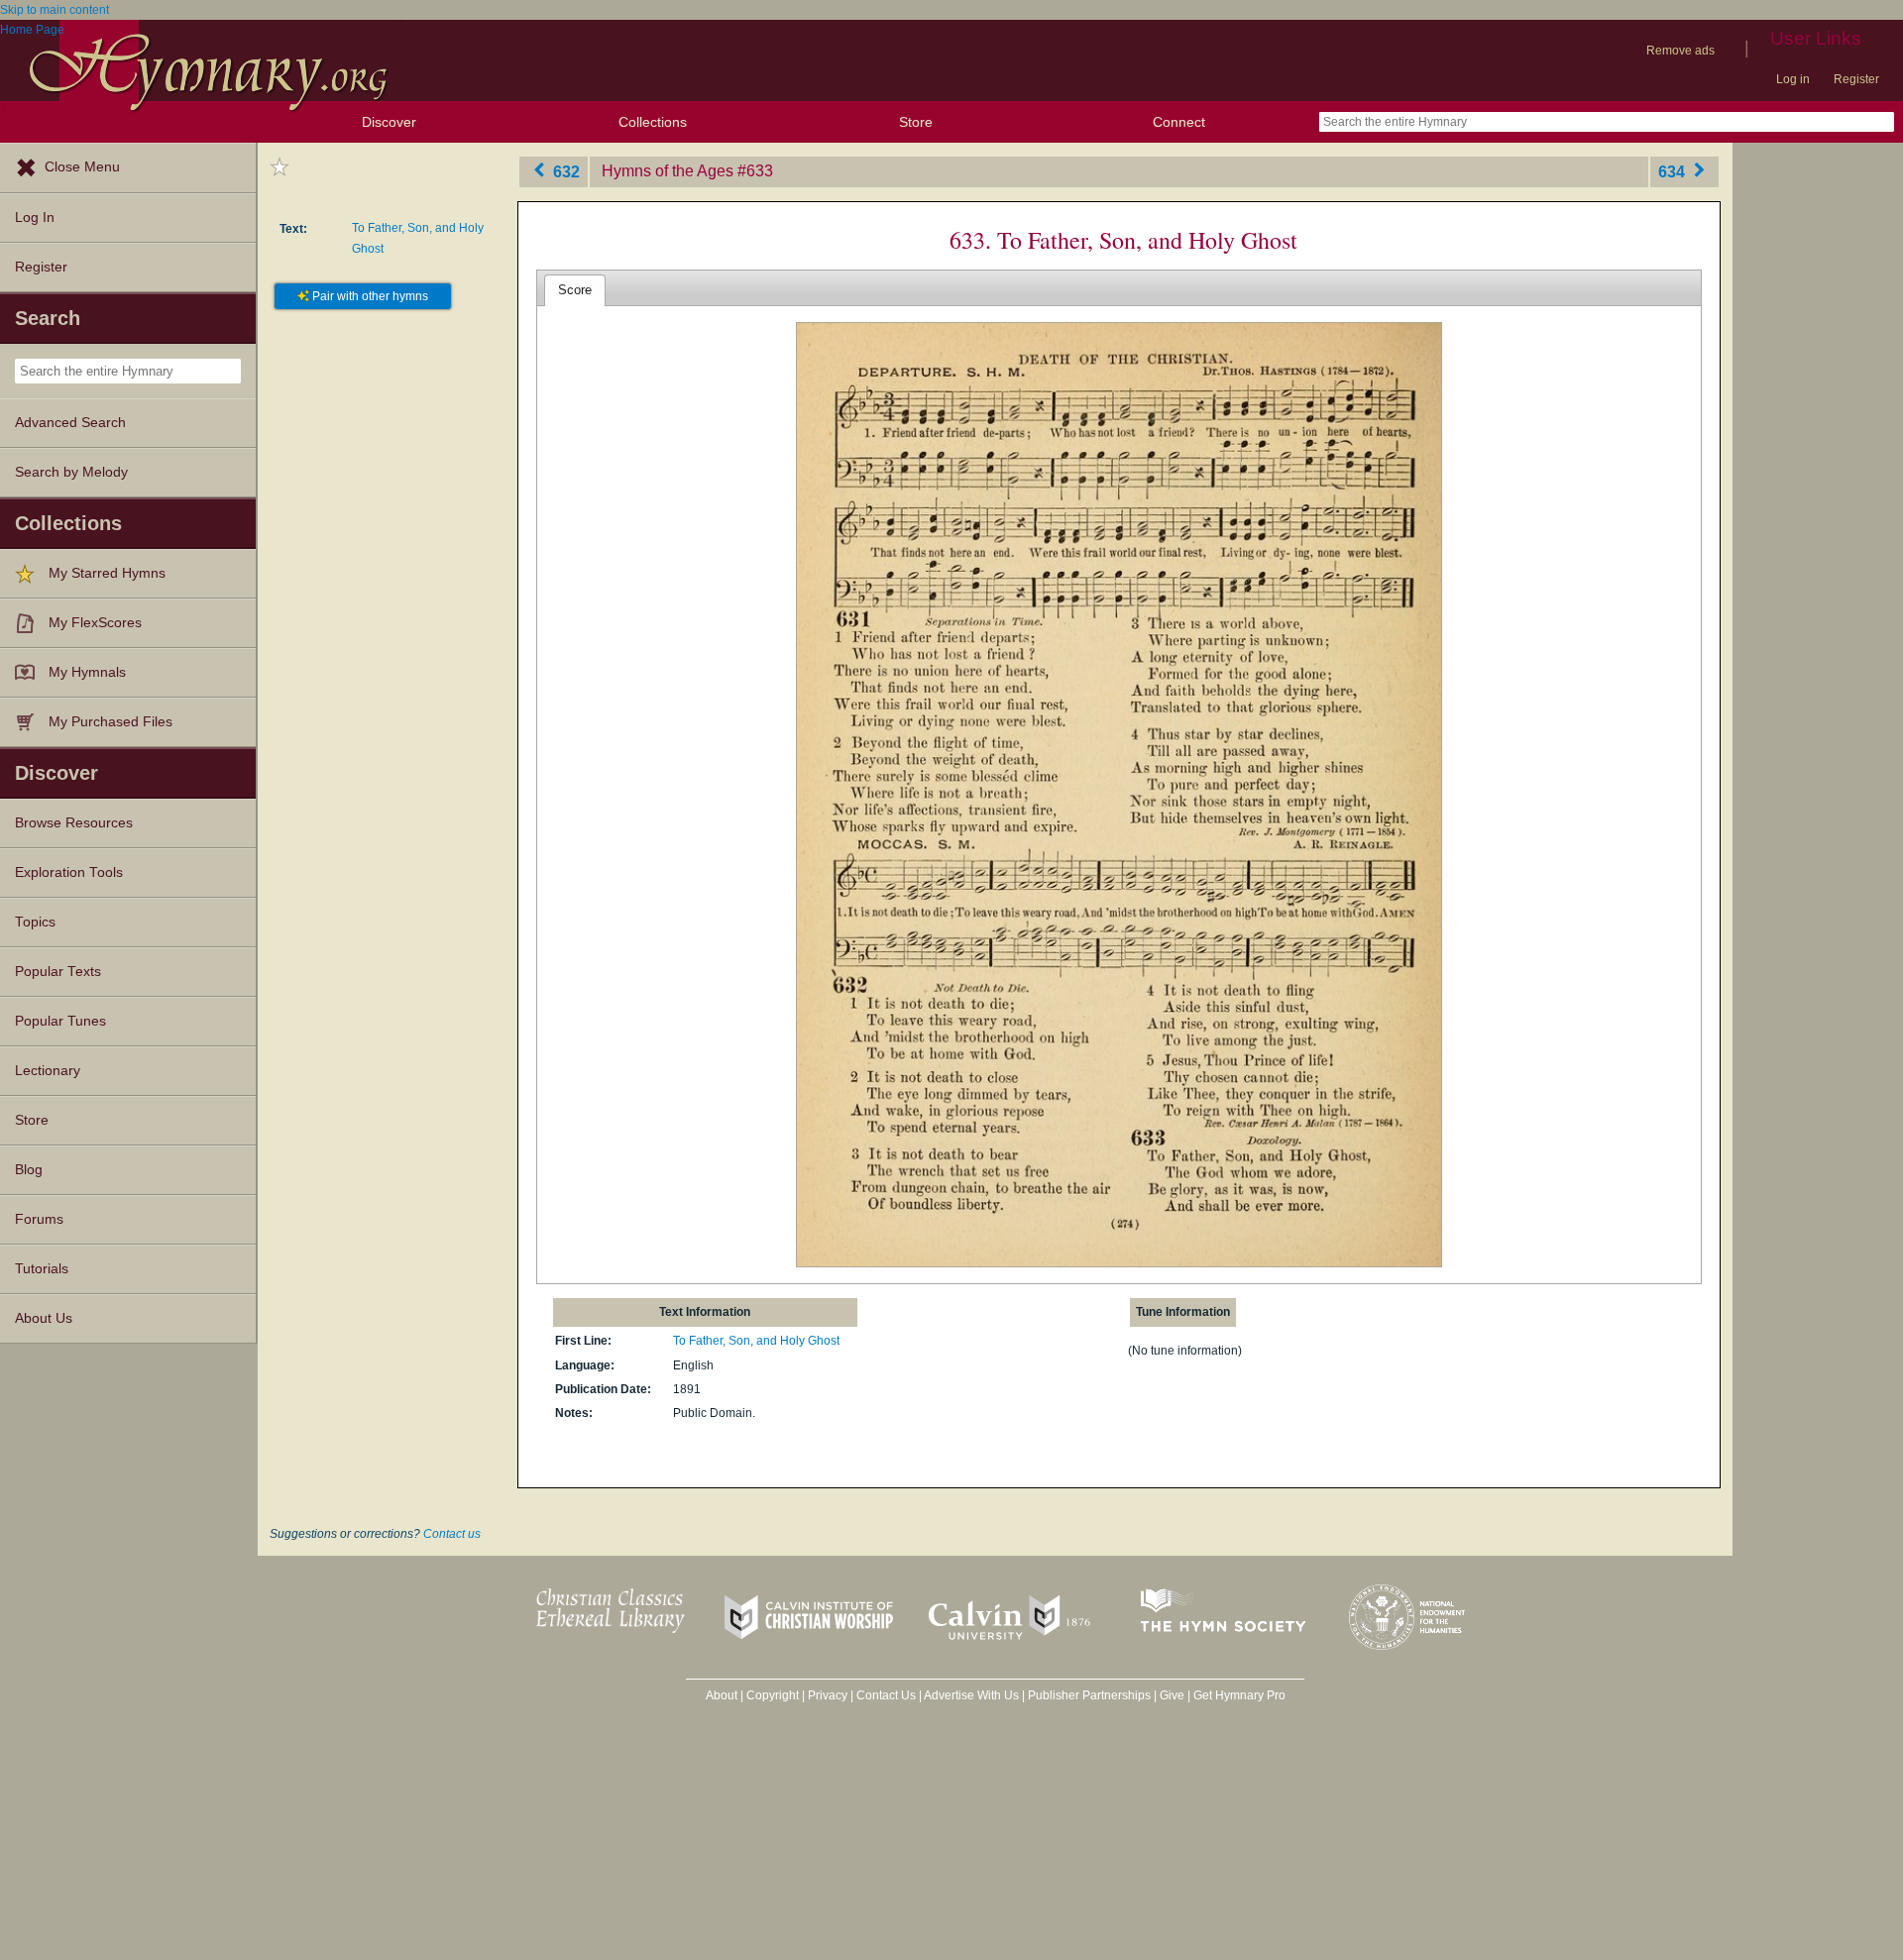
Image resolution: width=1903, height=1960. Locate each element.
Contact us (452, 1534)
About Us (44, 1318)
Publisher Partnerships (1089, 1695)
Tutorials (42, 1269)
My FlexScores (95, 623)
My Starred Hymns (107, 573)
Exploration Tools (69, 872)
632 (564, 171)
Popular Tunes (60, 1021)
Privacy (828, 1695)
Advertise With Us (971, 1695)
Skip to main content (55, 10)
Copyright (773, 1695)
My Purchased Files (111, 722)
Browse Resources (74, 823)
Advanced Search (70, 423)
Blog (29, 1170)
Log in (1793, 79)
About (722, 1695)
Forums (39, 1219)
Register (1856, 79)
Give (1172, 1695)
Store (916, 122)
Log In (35, 218)
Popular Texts (58, 972)
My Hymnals (87, 672)
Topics (35, 922)
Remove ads (1680, 51)
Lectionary (48, 1071)
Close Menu (82, 167)
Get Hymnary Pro (1239, 1695)
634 (1674, 171)
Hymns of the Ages (668, 171)
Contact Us (886, 1695)
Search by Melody (71, 472)
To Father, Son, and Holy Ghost (756, 1341)
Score (575, 290)
